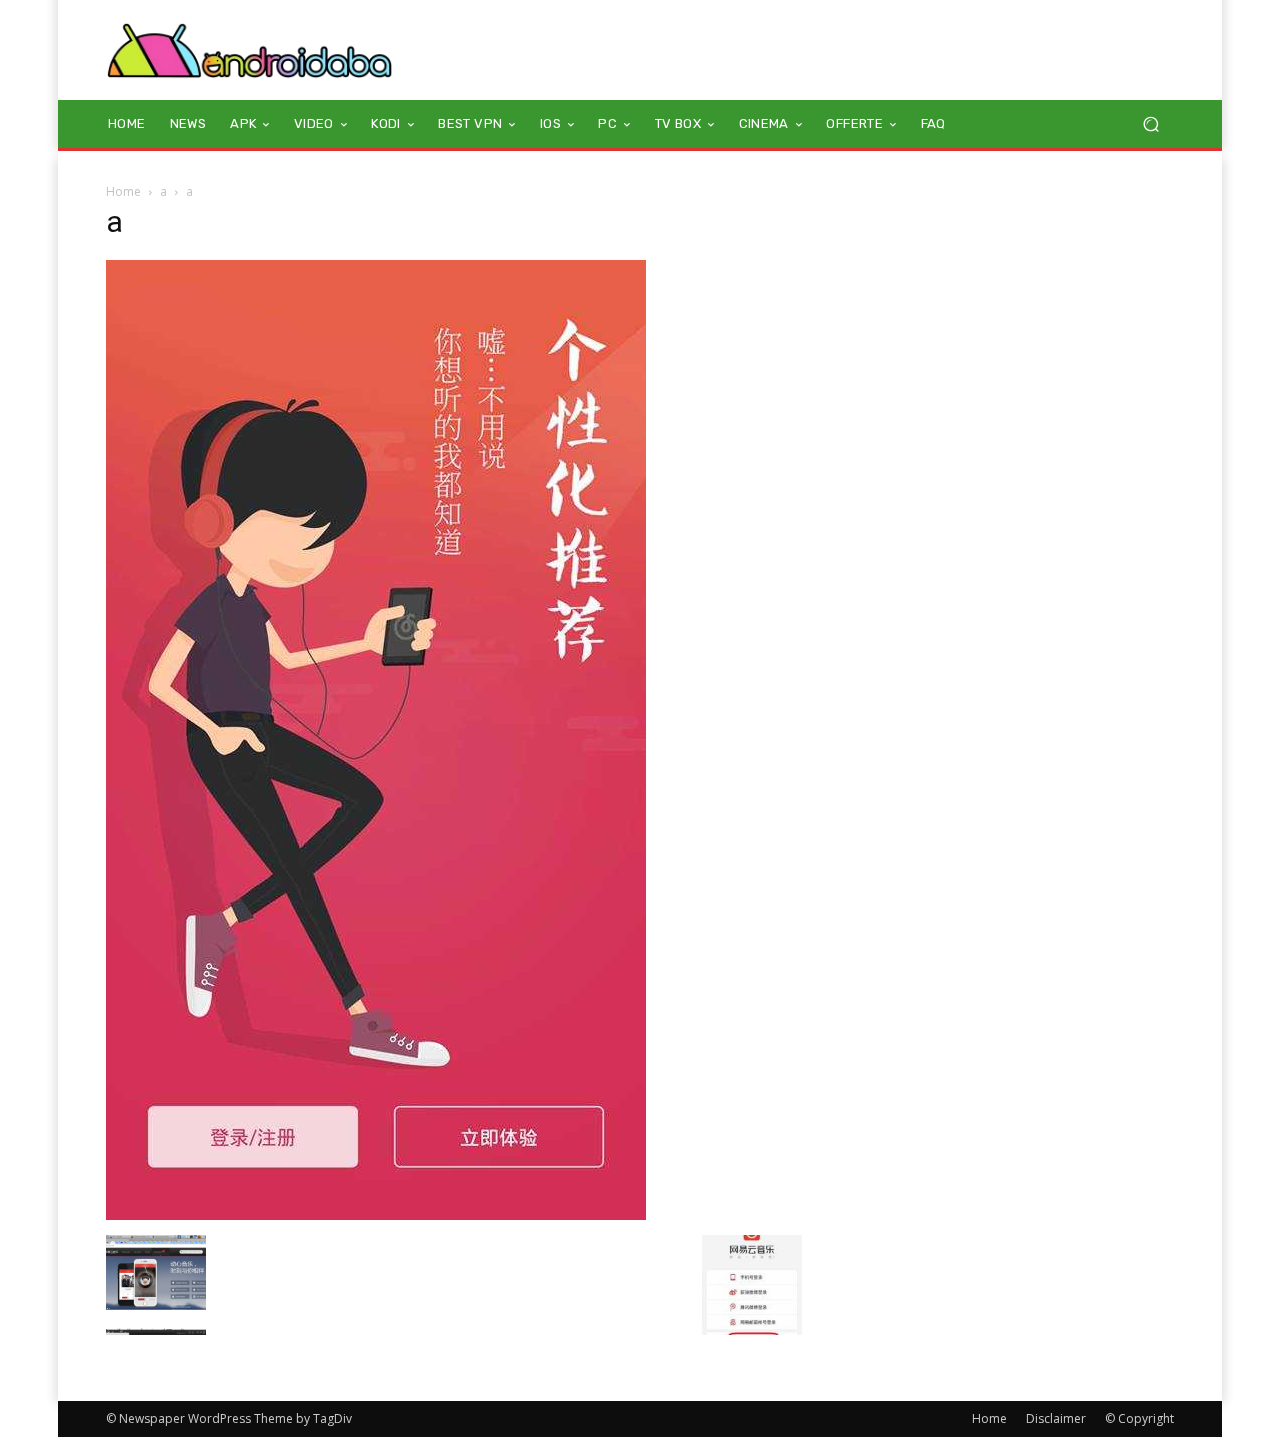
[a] (376, 1214)
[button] (1150, 124)
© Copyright (1139, 1418)
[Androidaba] (249, 50)
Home (123, 191)
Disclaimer (1056, 1418)
